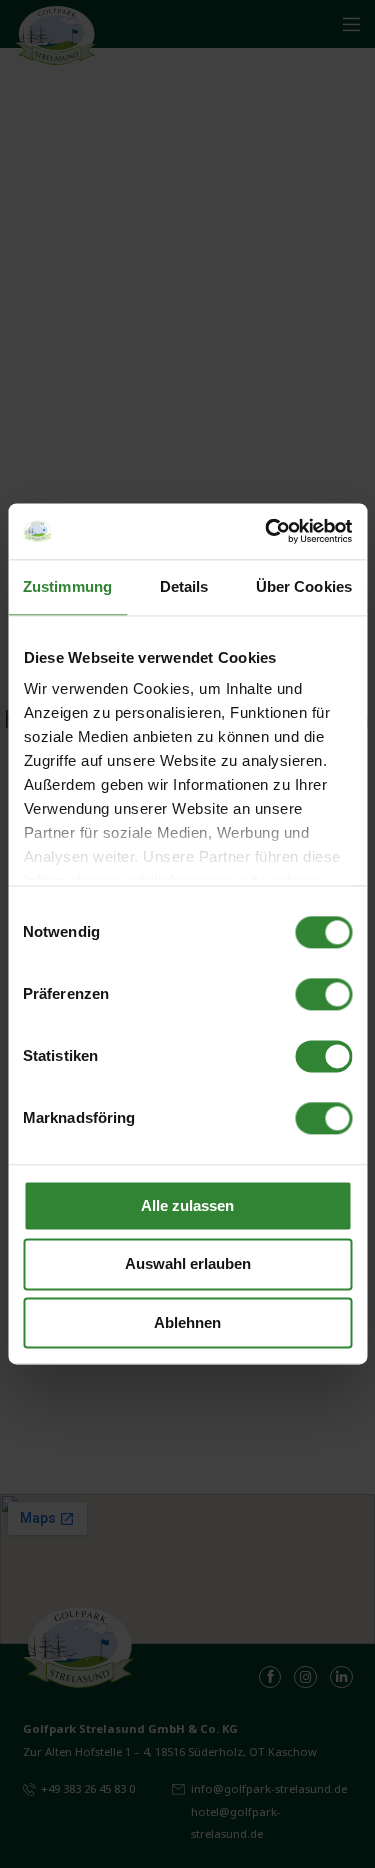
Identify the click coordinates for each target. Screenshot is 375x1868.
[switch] (323, 994)
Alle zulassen (187, 1205)
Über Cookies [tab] (304, 586)
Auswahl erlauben (188, 1264)
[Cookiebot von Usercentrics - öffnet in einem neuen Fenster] (267, 531)
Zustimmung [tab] (67, 586)
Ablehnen (187, 1322)
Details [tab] (184, 586)
